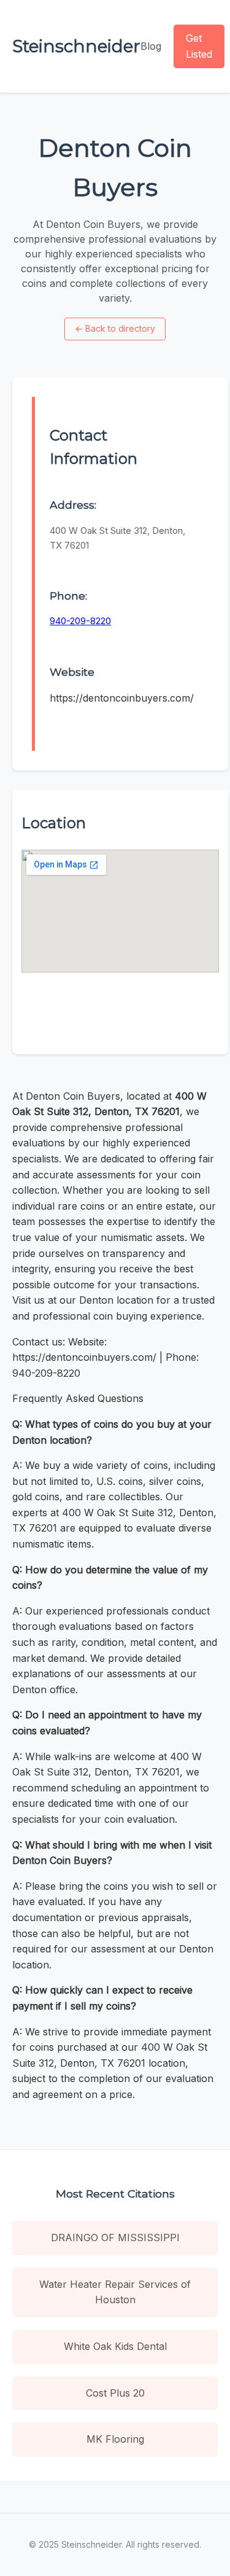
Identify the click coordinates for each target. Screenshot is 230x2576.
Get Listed (199, 46)
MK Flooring (115, 2439)
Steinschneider (76, 46)
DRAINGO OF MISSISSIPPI (115, 2237)
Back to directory (115, 328)
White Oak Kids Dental (115, 2346)
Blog (151, 46)
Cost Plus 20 (115, 2393)
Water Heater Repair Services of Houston (115, 2292)
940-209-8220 (80, 621)
